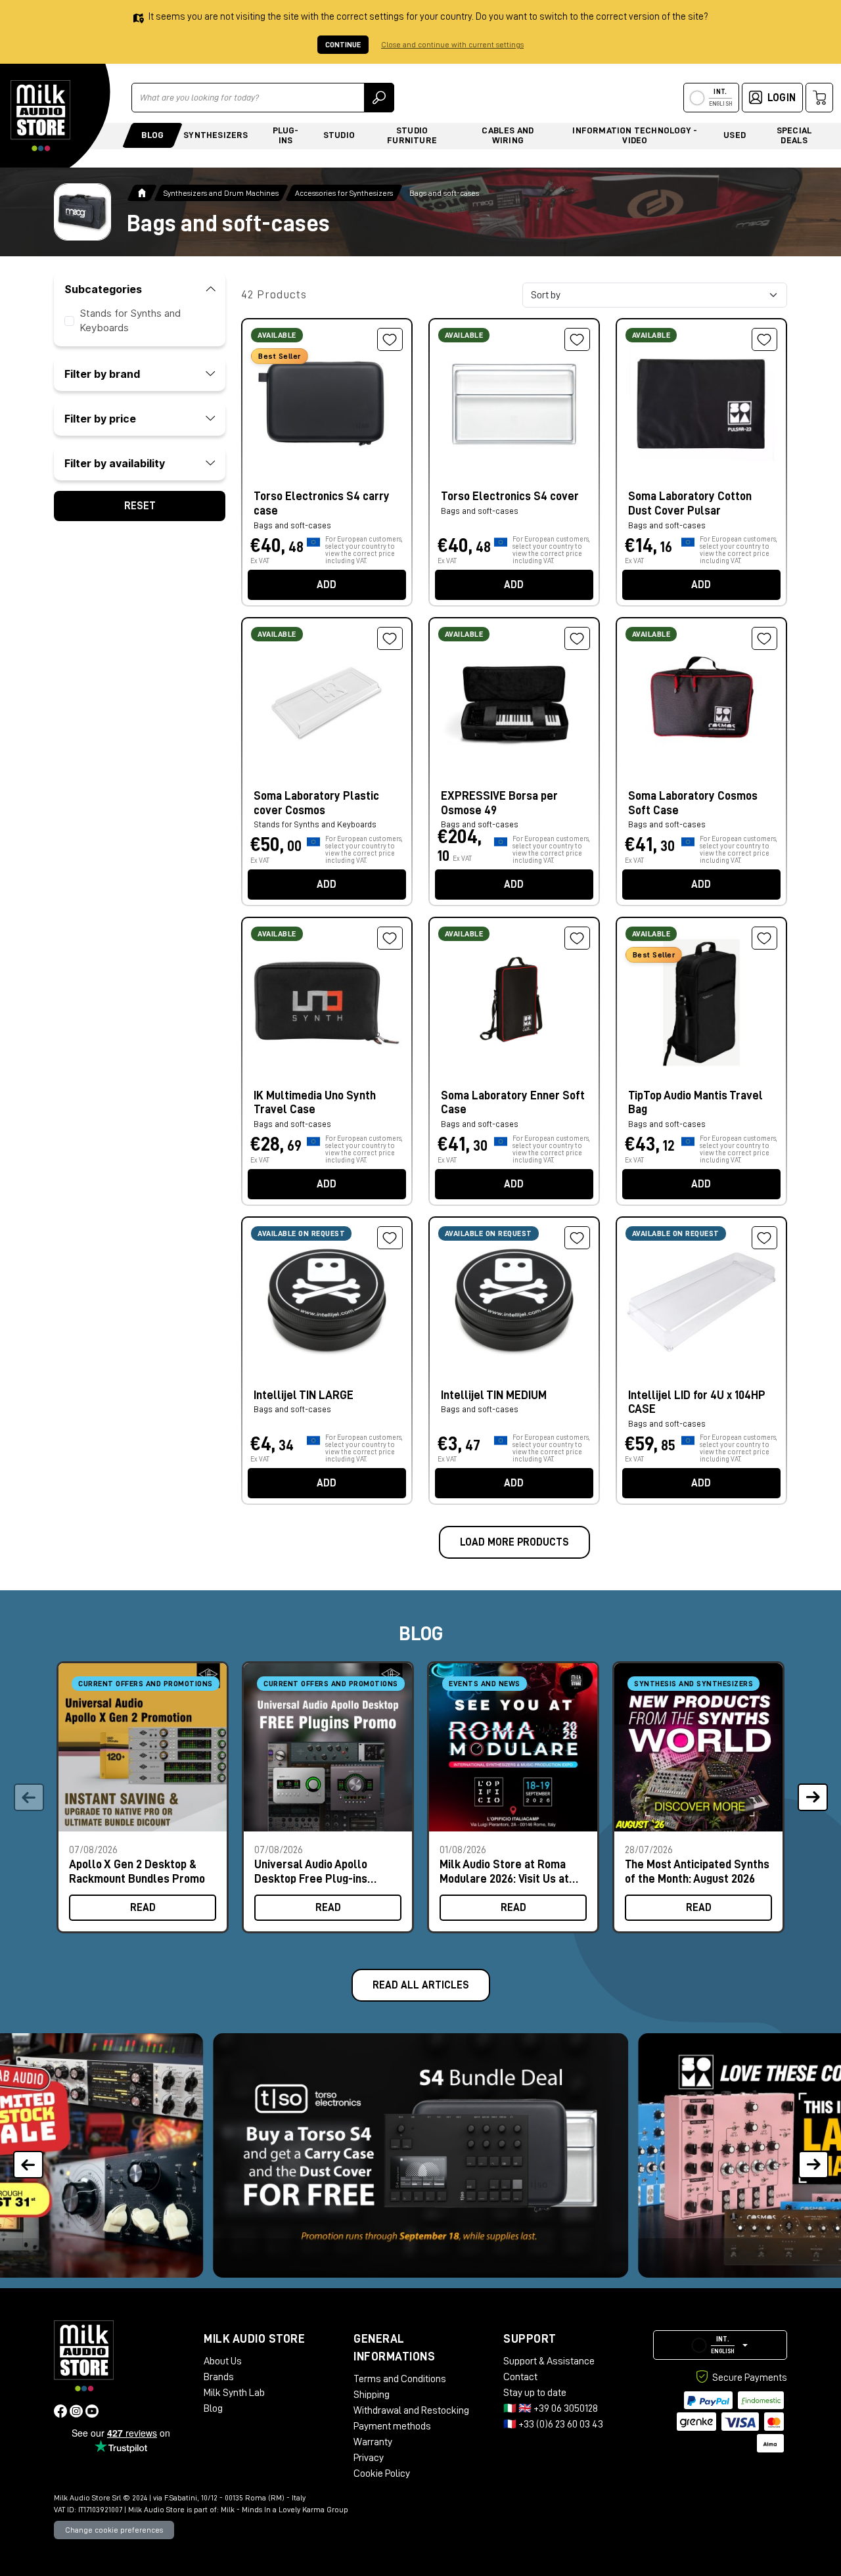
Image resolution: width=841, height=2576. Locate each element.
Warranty (373, 2442)
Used (735, 135)
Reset (140, 506)
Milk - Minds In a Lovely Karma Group (284, 2510)
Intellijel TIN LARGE (304, 1395)
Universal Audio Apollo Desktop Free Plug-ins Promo (311, 1871)
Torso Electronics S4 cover (510, 496)
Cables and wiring (508, 135)
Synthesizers (216, 135)
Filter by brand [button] (102, 374)
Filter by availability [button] (115, 463)
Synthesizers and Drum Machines (221, 193)
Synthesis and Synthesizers (693, 1684)
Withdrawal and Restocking (411, 2410)
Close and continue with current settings (452, 45)
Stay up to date (535, 2393)
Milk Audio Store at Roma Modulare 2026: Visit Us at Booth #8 (504, 1871)
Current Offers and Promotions (146, 1684)
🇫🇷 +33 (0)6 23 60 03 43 (553, 2424)
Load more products (514, 1542)
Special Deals (794, 135)
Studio (339, 135)
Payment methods (392, 2426)
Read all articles (421, 1985)
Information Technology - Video (635, 135)
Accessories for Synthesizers (344, 193)
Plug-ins (286, 135)
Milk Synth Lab (234, 2393)
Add (327, 585)
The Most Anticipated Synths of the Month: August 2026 (697, 1871)
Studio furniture (412, 135)
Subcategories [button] (103, 289)
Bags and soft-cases (480, 511)
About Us (223, 2361)
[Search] (379, 98)
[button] (812, 1797)
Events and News (485, 1684)
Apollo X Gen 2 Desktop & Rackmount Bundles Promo (137, 1871)
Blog (152, 135)
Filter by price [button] (100, 419)
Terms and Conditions (400, 2379)
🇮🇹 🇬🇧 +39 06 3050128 (551, 2408)
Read (143, 1908)
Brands (219, 2377)
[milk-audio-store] (41, 116)
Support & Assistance (549, 2361)
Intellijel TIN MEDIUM (494, 1395)
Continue (343, 45)
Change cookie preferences (114, 2530)
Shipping (372, 2395)
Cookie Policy (382, 2473)
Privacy (369, 2458)
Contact (520, 2377)
